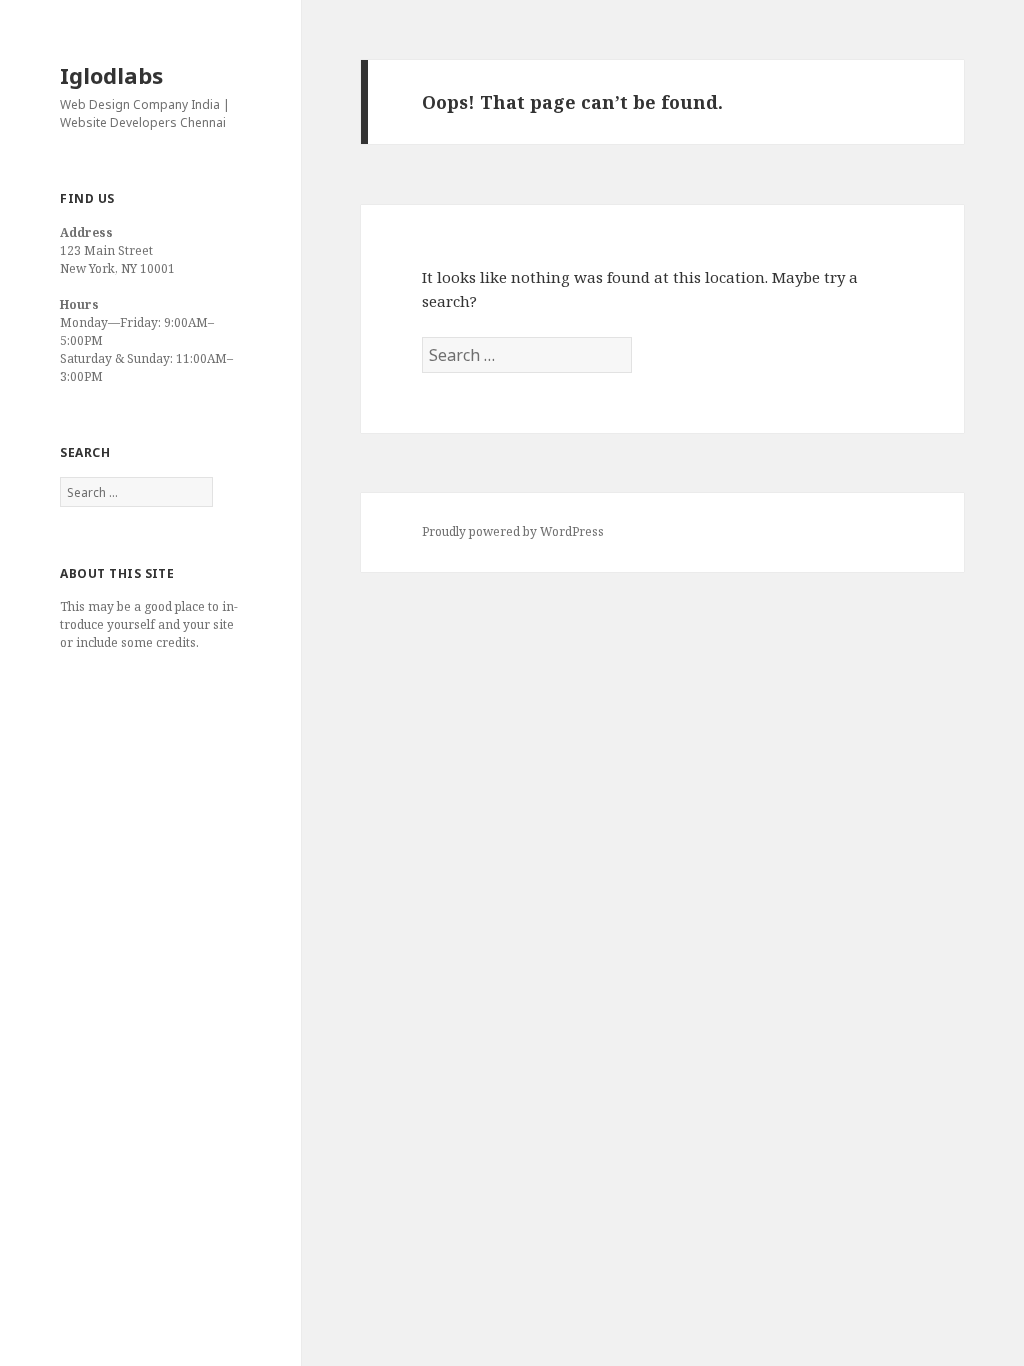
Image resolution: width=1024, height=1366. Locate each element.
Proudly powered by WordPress (513, 531)
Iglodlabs (111, 75)
